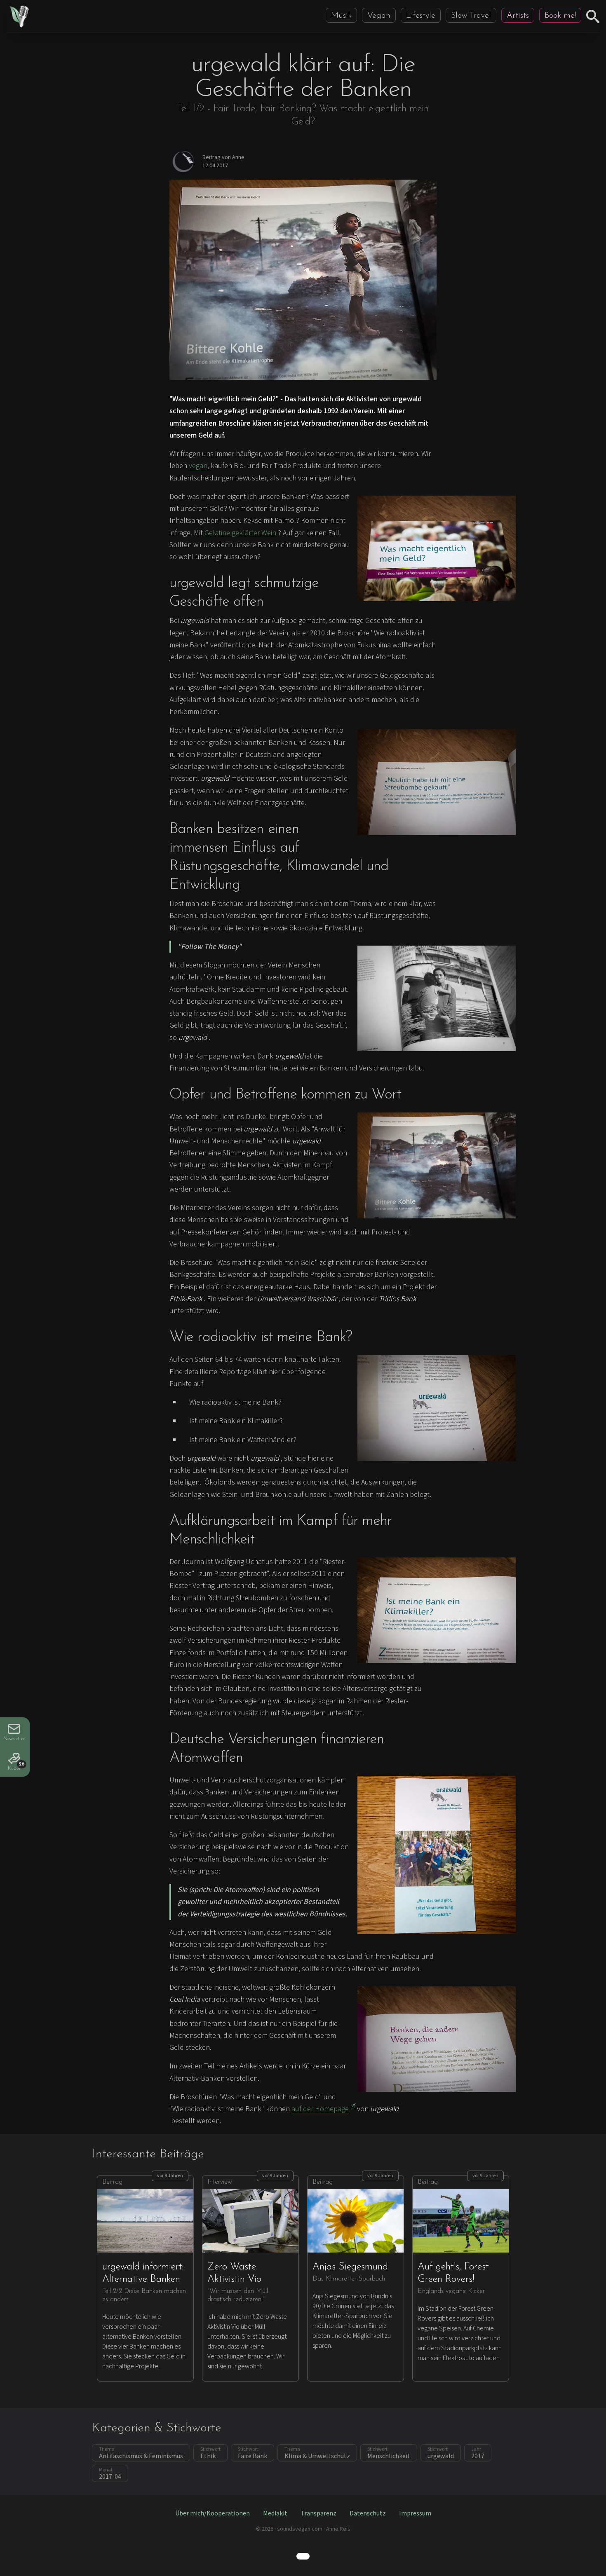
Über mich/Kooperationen (213, 2513)
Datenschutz (368, 2513)
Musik (341, 16)
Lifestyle (421, 16)
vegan (198, 466)
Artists (518, 16)
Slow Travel (471, 16)
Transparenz (318, 2513)
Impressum (415, 2513)
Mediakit (275, 2513)
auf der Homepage (320, 2109)
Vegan (379, 16)
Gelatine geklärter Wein (240, 533)
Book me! (560, 16)
